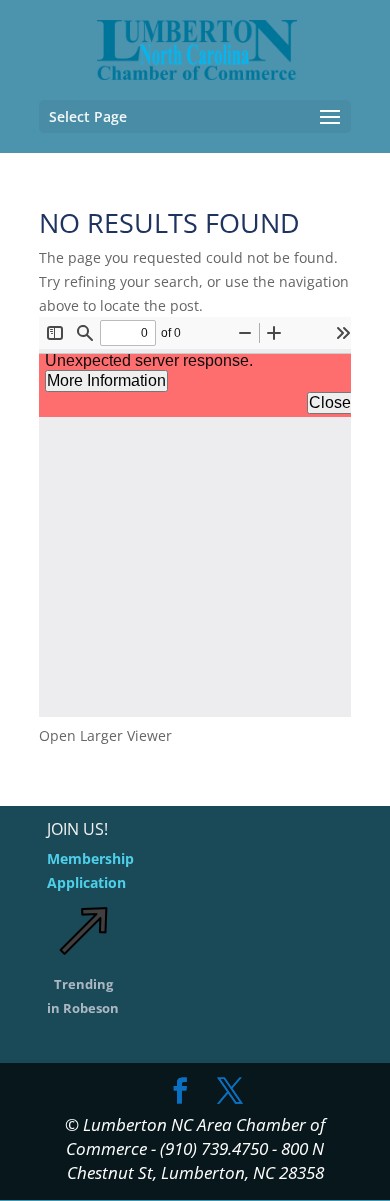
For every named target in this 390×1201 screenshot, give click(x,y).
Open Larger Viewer (105, 735)
